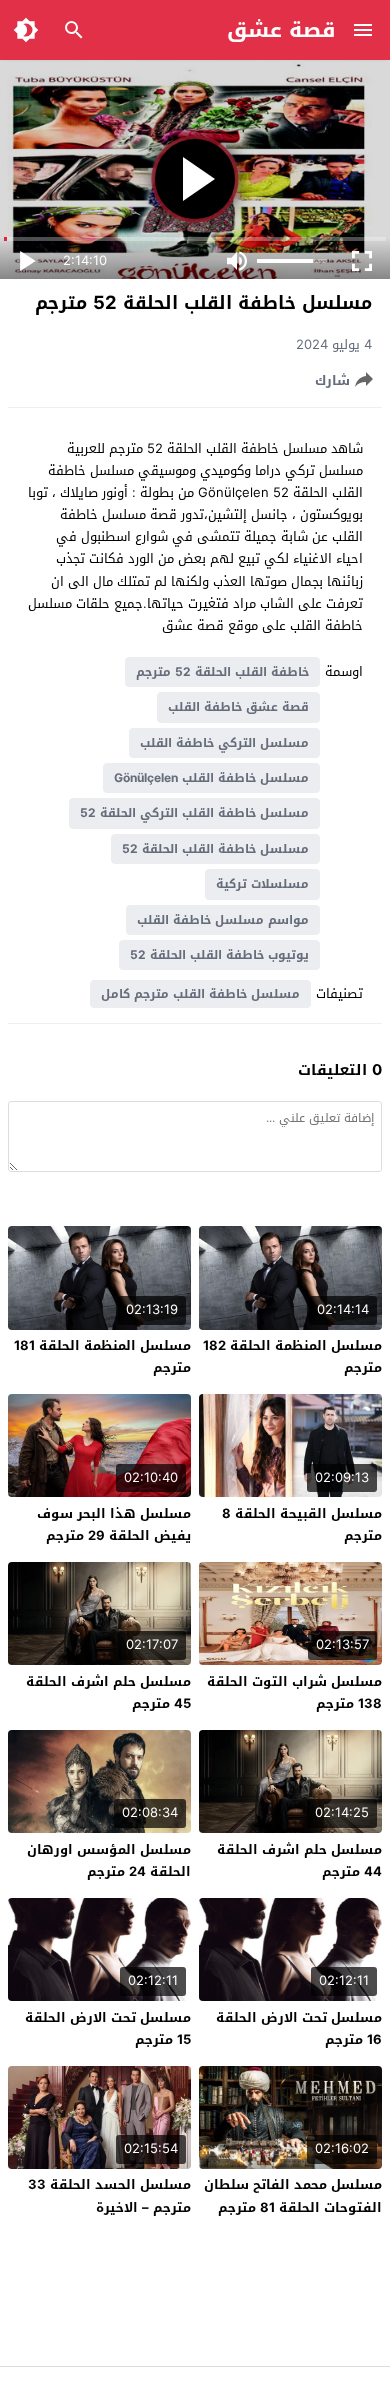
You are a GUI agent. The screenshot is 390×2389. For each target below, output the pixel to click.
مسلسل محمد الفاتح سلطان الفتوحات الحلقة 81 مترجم (293, 2195)
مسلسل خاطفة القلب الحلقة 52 (215, 849)
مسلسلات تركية (262, 884)
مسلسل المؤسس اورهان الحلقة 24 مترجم (109, 1860)
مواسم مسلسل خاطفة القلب (223, 920)
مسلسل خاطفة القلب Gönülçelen (211, 778)
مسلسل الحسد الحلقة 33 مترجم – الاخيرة (109, 2195)
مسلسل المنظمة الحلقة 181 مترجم (102, 1356)
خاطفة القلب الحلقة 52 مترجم (222, 672)
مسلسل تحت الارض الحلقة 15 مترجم (108, 2028)
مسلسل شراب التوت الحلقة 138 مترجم (294, 1692)
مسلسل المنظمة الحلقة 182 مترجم (292, 1356)
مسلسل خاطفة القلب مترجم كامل (200, 994)
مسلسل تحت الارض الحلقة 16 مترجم (299, 2028)
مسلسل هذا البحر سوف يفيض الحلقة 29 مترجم (114, 1524)
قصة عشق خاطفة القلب (238, 707)
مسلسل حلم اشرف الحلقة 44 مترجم (299, 1860)
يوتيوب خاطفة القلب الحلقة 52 (219, 955)
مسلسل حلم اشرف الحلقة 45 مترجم (108, 1692)
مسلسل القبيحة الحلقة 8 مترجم (302, 1524)
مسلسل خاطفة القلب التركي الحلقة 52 (194, 813)
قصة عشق (281, 30)
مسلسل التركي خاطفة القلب (224, 743)
